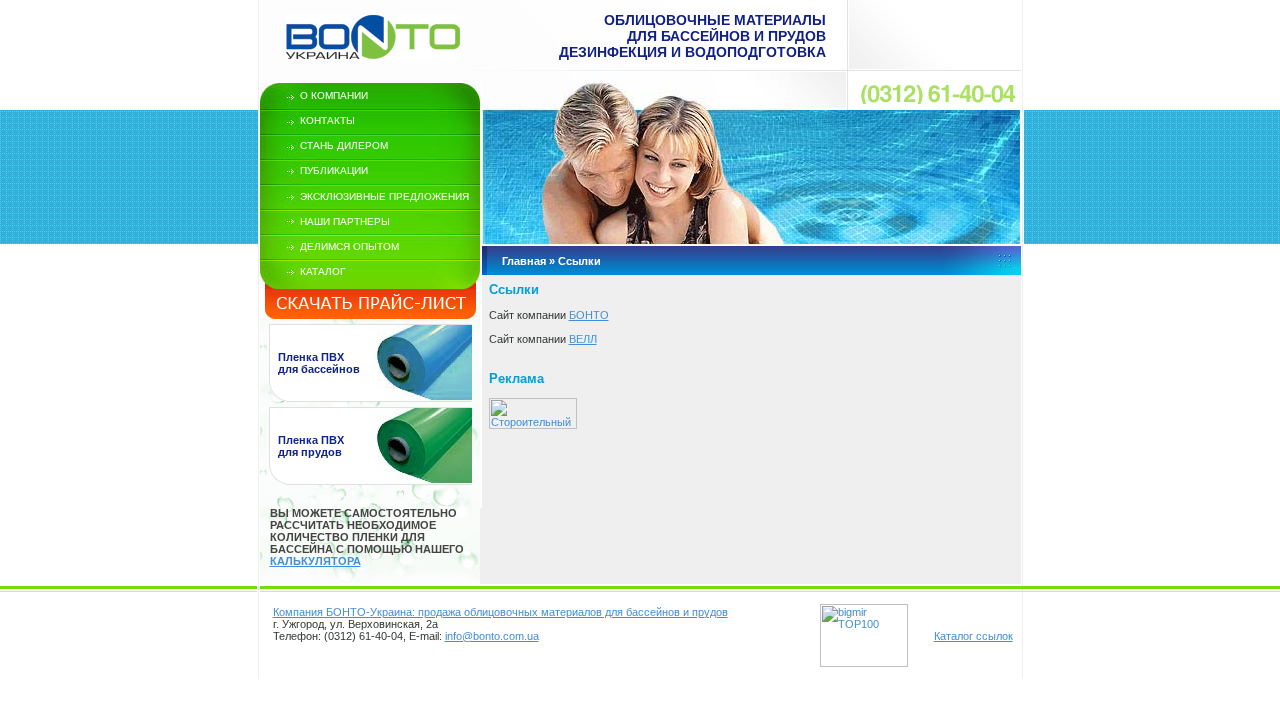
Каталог (322, 271)
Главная (524, 261)
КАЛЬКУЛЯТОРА (315, 561)
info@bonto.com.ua (492, 636)
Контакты (327, 120)
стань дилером (344, 145)
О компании (334, 95)
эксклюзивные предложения (384, 196)
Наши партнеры (345, 221)
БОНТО (589, 315)
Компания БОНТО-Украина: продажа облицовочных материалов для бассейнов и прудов (500, 612)
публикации (334, 170)
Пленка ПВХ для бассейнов (319, 363)
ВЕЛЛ (583, 339)
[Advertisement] (723, 471)
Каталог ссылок (973, 636)
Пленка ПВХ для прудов (311, 446)
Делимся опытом (349, 246)
